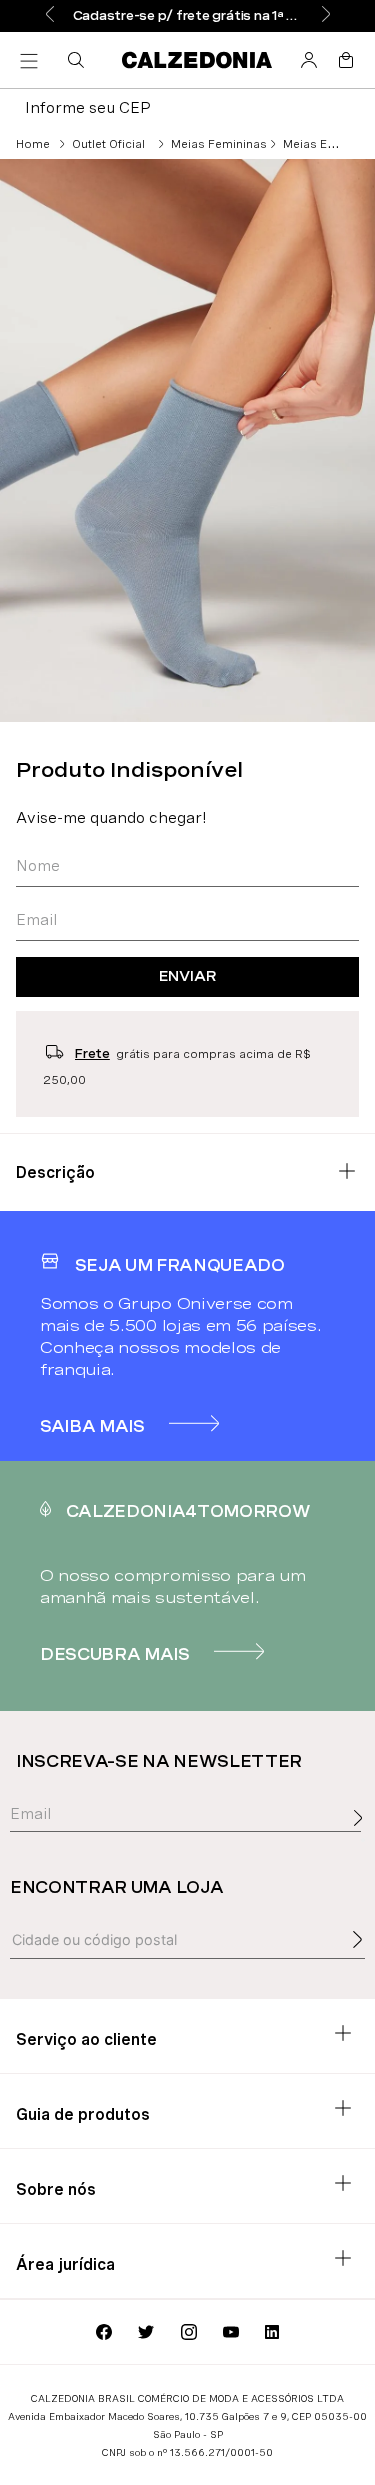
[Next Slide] (326, 15)
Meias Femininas (219, 144)
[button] (80, 60)
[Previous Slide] (50, 15)
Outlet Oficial (108, 144)
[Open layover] (363, 1840)
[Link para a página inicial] (33, 144)
